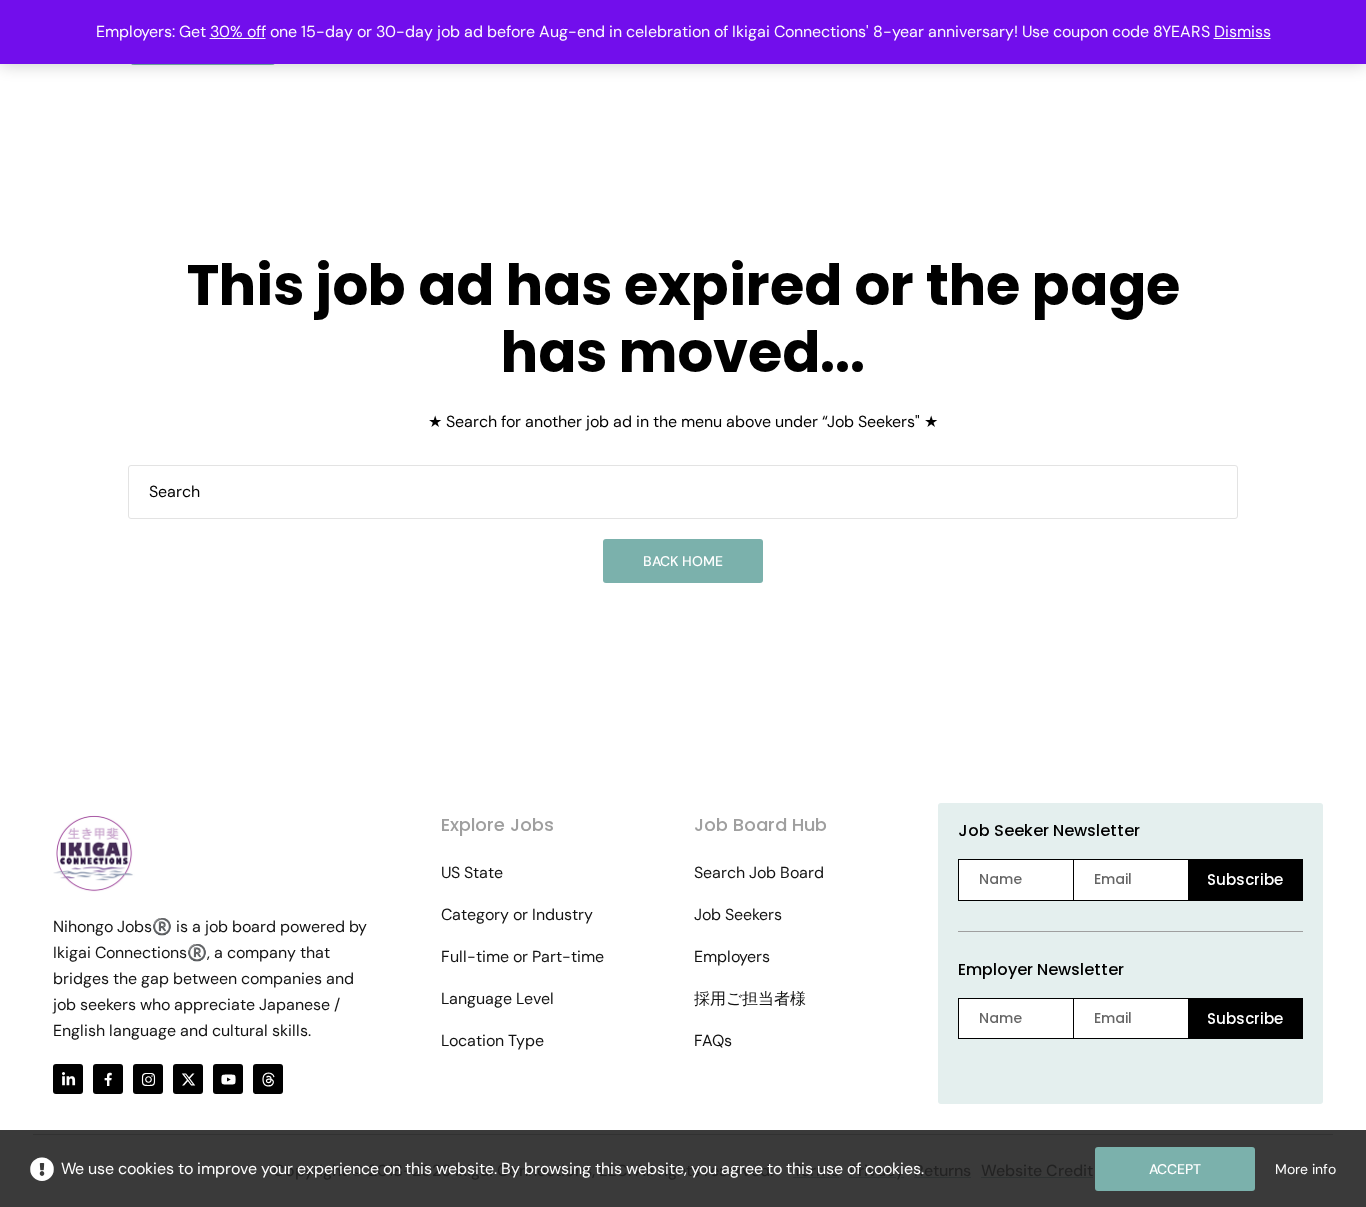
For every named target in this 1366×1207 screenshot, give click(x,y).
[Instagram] (148, 1079)
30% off (238, 31)
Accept (1175, 1169)
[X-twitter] (188, 1079)
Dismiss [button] (1242, 31)
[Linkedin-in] (68, 1079)
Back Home (683, 561)
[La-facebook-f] (108, 1079)
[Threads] (268, 1079)
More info (1305, 1169)
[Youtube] (228, 1079)
